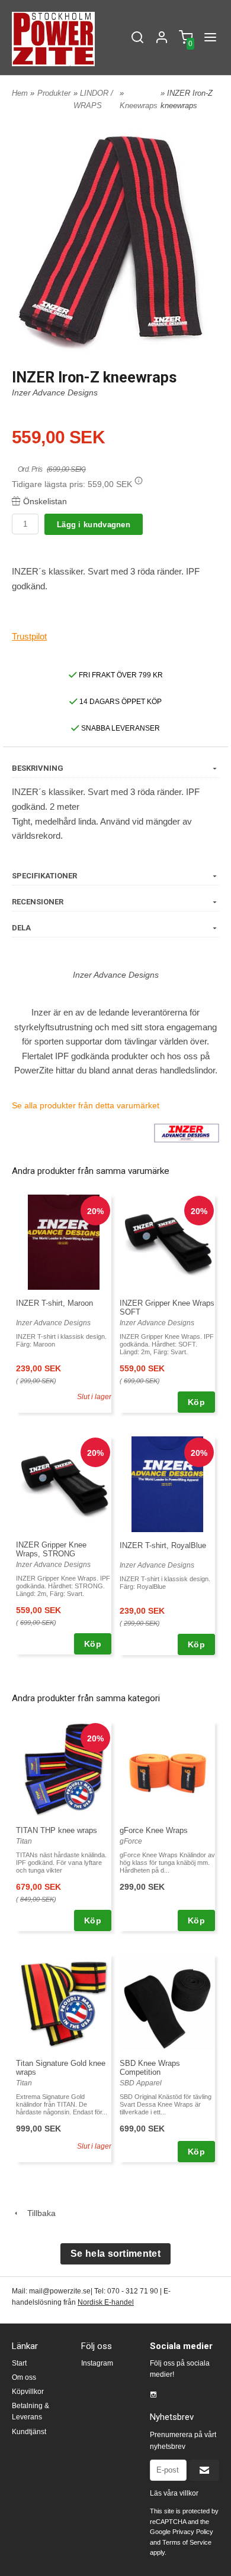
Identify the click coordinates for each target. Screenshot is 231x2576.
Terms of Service (187, 2542)
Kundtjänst (29, 2432)
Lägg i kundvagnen (94, 525)
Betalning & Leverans (31, 2411)
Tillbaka (38, 2213)
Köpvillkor (28, 2392)
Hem (20, 93)
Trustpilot (29, 636)
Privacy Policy (193, 2532)
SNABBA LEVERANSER (120, 728)
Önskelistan (45, 501)
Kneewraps (139, 106)
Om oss (24, 2377)
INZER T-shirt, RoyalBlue (163, 1545)
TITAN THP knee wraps (57, 1830)
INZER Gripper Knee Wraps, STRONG (51, 1549)
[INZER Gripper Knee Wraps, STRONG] (64, 1484)
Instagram (97, 2363)
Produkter (54, 93)
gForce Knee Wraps (154, 1830)
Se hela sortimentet (115, 2254)
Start (19, 2363)
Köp (196, 1402)
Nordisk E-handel (106, 2302)
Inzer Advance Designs (55, 392)
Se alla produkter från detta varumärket (86, 1105)
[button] (139, 481)
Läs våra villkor (174, 2493)
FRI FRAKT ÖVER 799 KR (120, 675)
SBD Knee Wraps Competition (150, 2068)
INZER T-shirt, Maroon (54, 1303)
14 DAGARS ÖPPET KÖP (120, 702)
